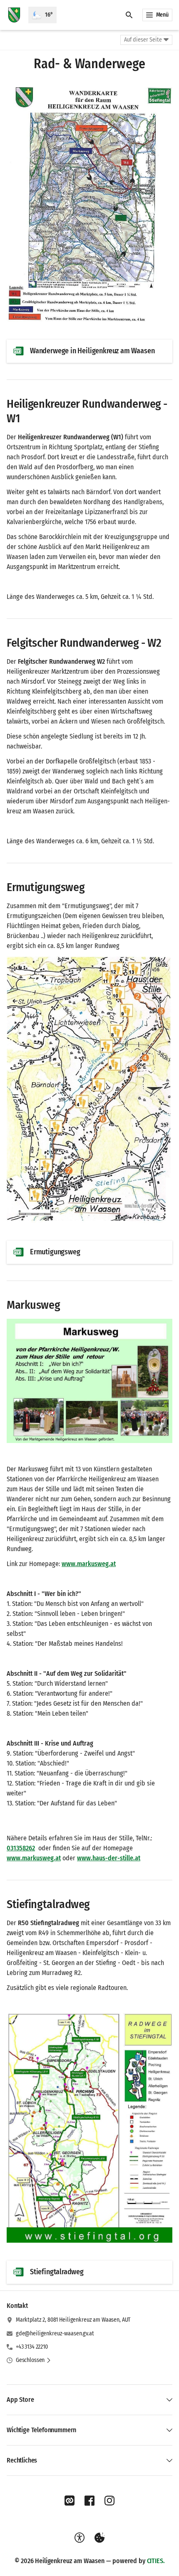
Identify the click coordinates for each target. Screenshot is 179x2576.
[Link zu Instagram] (109, 2501)
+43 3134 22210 (32, 2347)
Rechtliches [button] (22, 2460)
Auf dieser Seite (143, 40)
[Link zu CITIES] (70, 2501)
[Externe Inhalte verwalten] (99, 2538)
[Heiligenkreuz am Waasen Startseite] (14, 15)
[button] (89, 204)
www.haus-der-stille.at (109, 1858)
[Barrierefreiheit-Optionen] (80, 2538)
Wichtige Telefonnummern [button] (41, 2430)
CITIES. (156, 2561)
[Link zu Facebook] (89, 2501)
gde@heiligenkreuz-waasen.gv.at (55, 2333)
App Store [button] (20, 2400)
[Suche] (129, 15)
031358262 (21, 1848)
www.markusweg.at (89, 1564)
